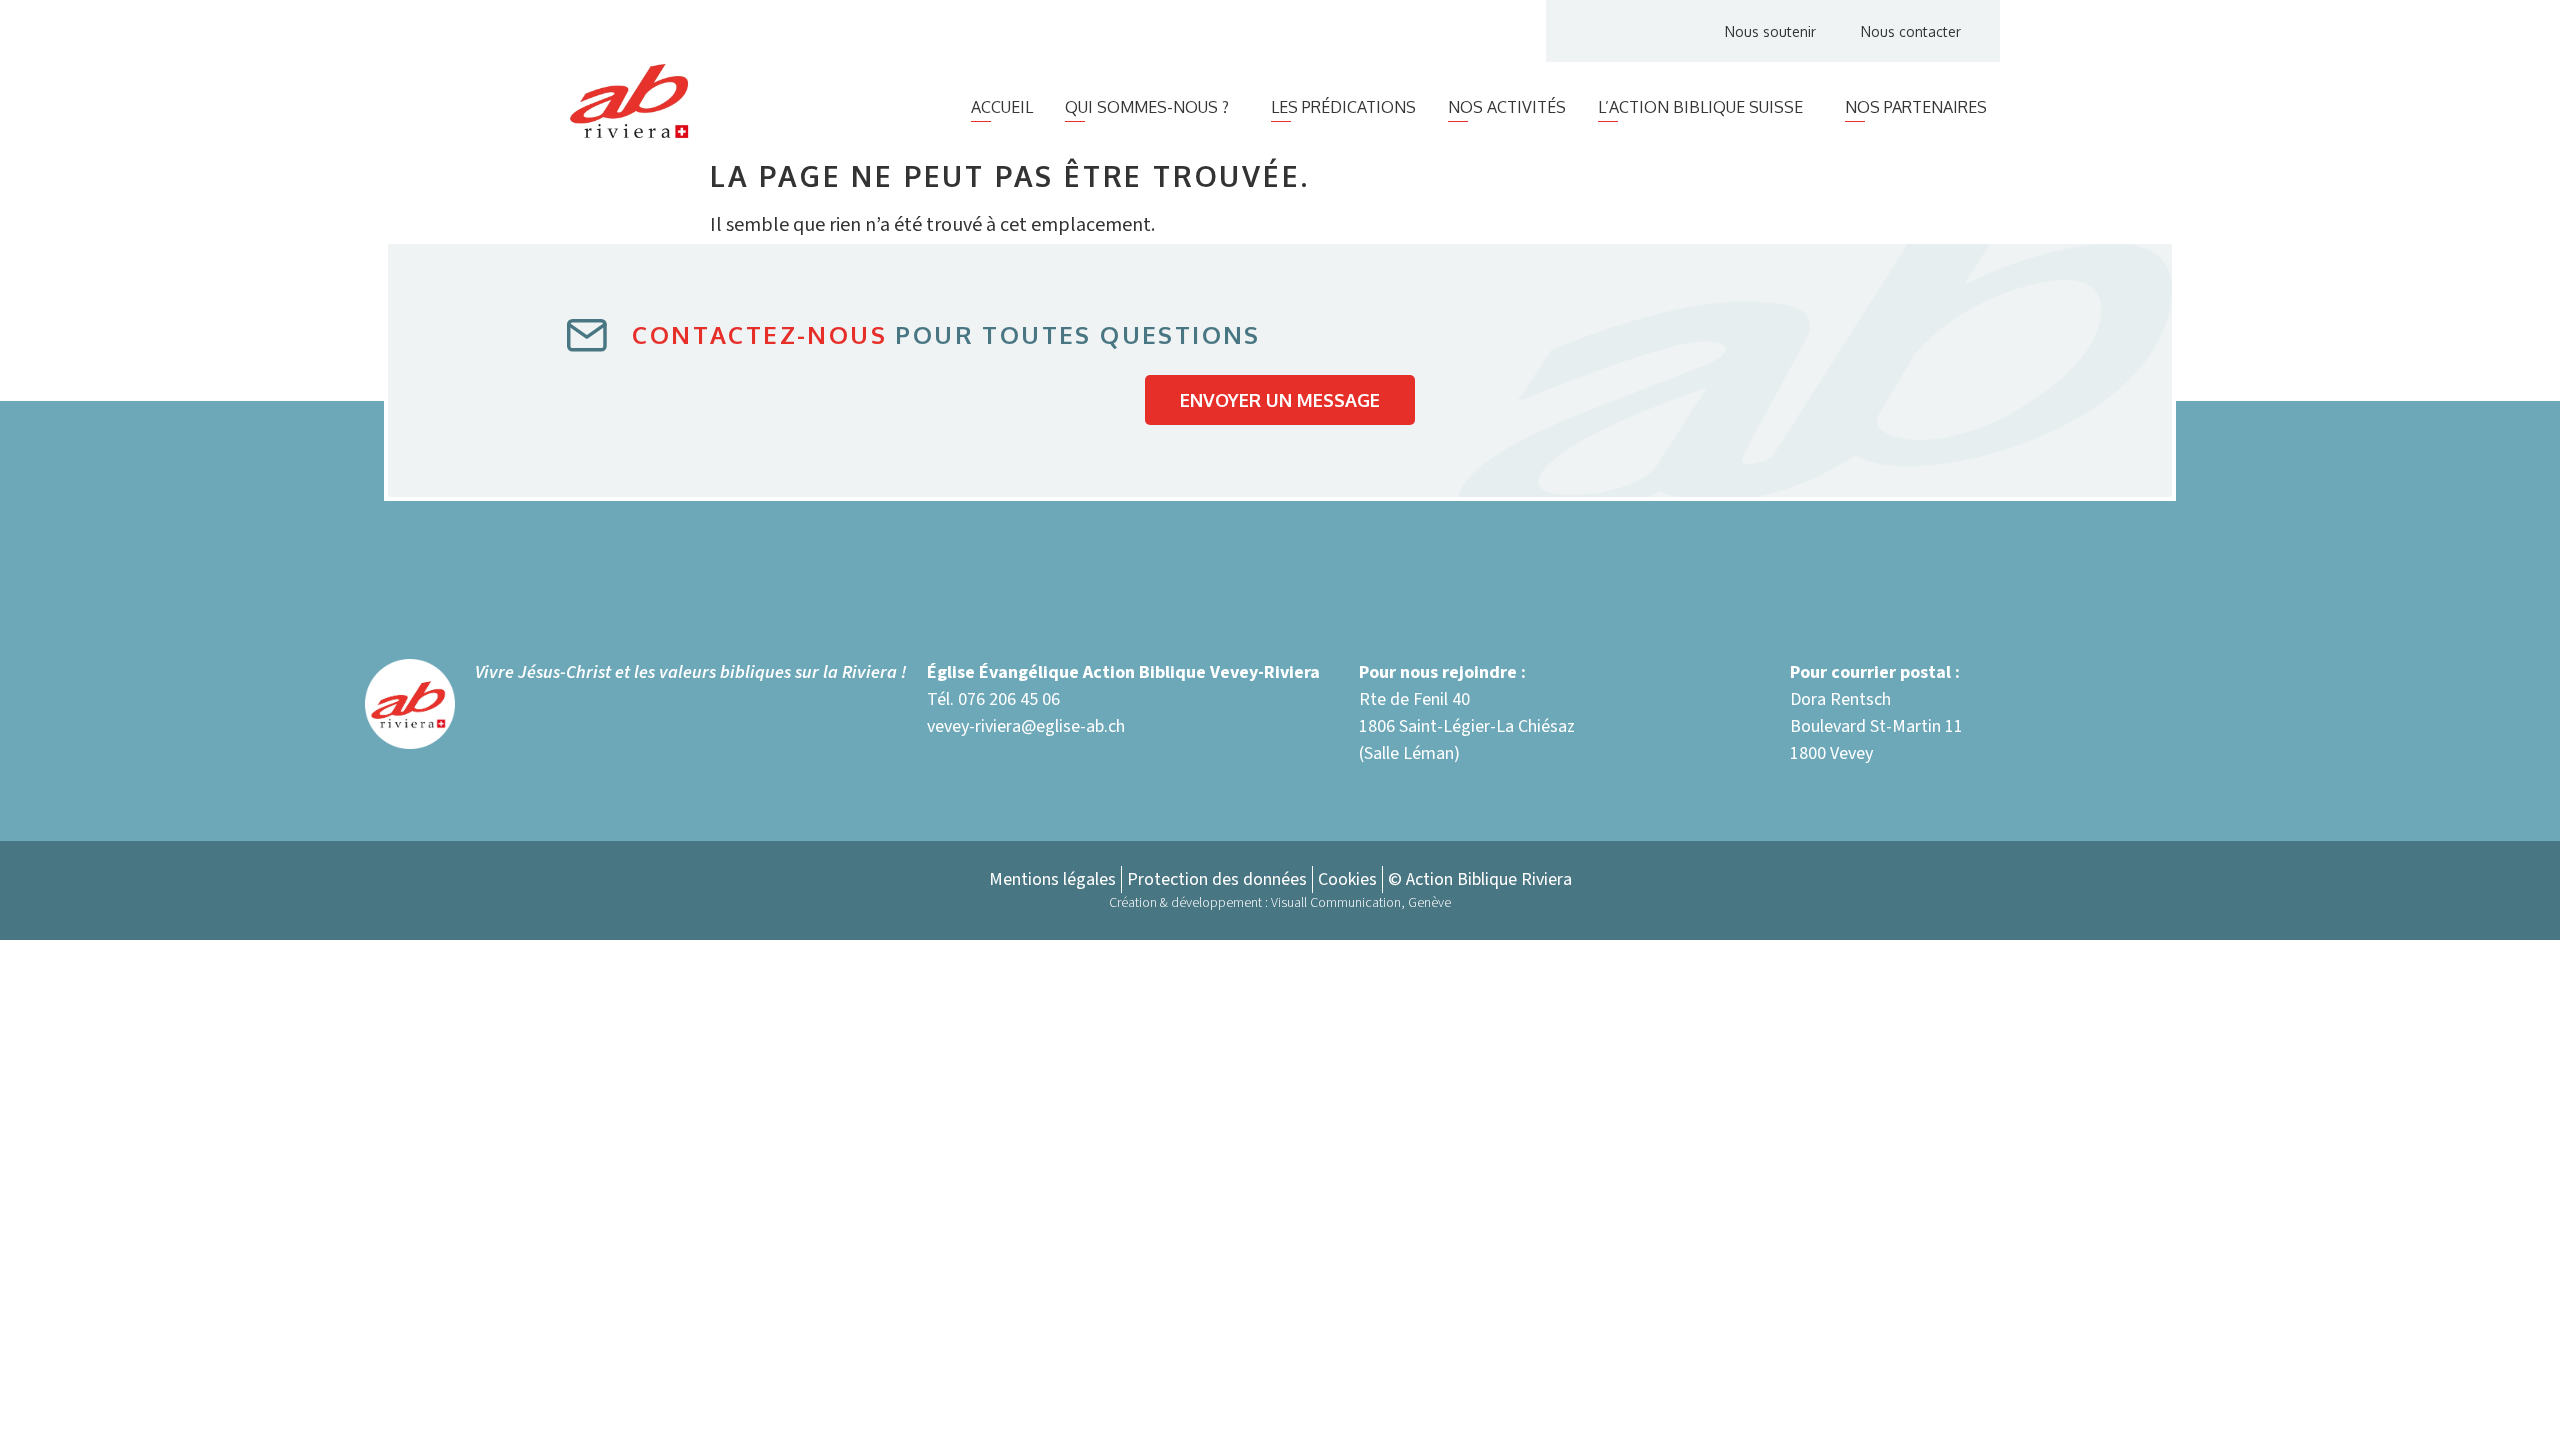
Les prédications (1343, 107)
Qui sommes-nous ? (1147, 107)
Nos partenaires (1916, 107)
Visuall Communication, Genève (1361, 903)
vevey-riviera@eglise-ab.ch (1026, 726)
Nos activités (1507, 107)
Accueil (1002, 107)
